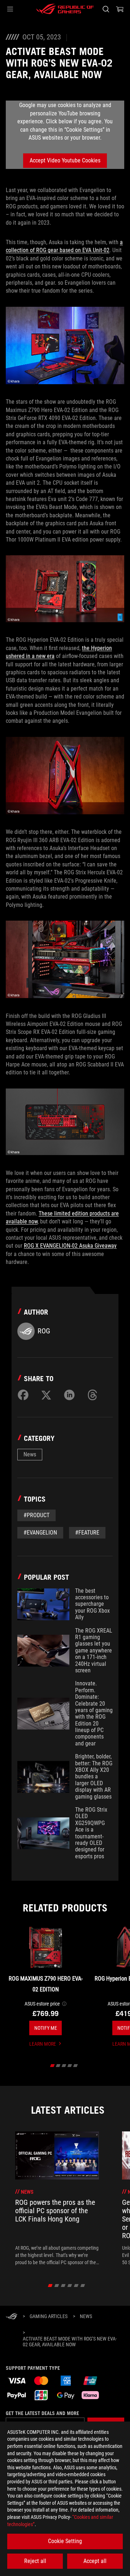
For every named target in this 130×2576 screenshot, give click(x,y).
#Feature (87, 1533)
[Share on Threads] (92, 1395)
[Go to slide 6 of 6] (83, 2286)
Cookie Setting (65, 2541)
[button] (10, 9)
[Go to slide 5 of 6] (76, 2286)
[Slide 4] (70, 2066)
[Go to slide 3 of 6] (63, 2286)
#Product (36, 1515)
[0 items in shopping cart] (120, 9)
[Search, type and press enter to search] (106, 9)
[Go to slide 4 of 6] (70, 2286)
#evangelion (40, 1533)
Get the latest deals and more (42, 2413)
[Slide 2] (58, 2066)
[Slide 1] (53, 2066)
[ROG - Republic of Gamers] (65, 9)
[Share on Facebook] (23, 1395)
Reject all (35, 2561)
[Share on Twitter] (46, 1395)
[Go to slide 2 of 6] (57, 2286)
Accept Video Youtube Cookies (65, 160)
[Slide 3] (64, 2066)
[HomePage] (12, 2317)
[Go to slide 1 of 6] (50, 2286)
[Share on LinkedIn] (69, 1395)
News (30, 1454)
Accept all (95, 2561)
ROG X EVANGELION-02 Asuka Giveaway (70, 1246)
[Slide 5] (76, 2066)
